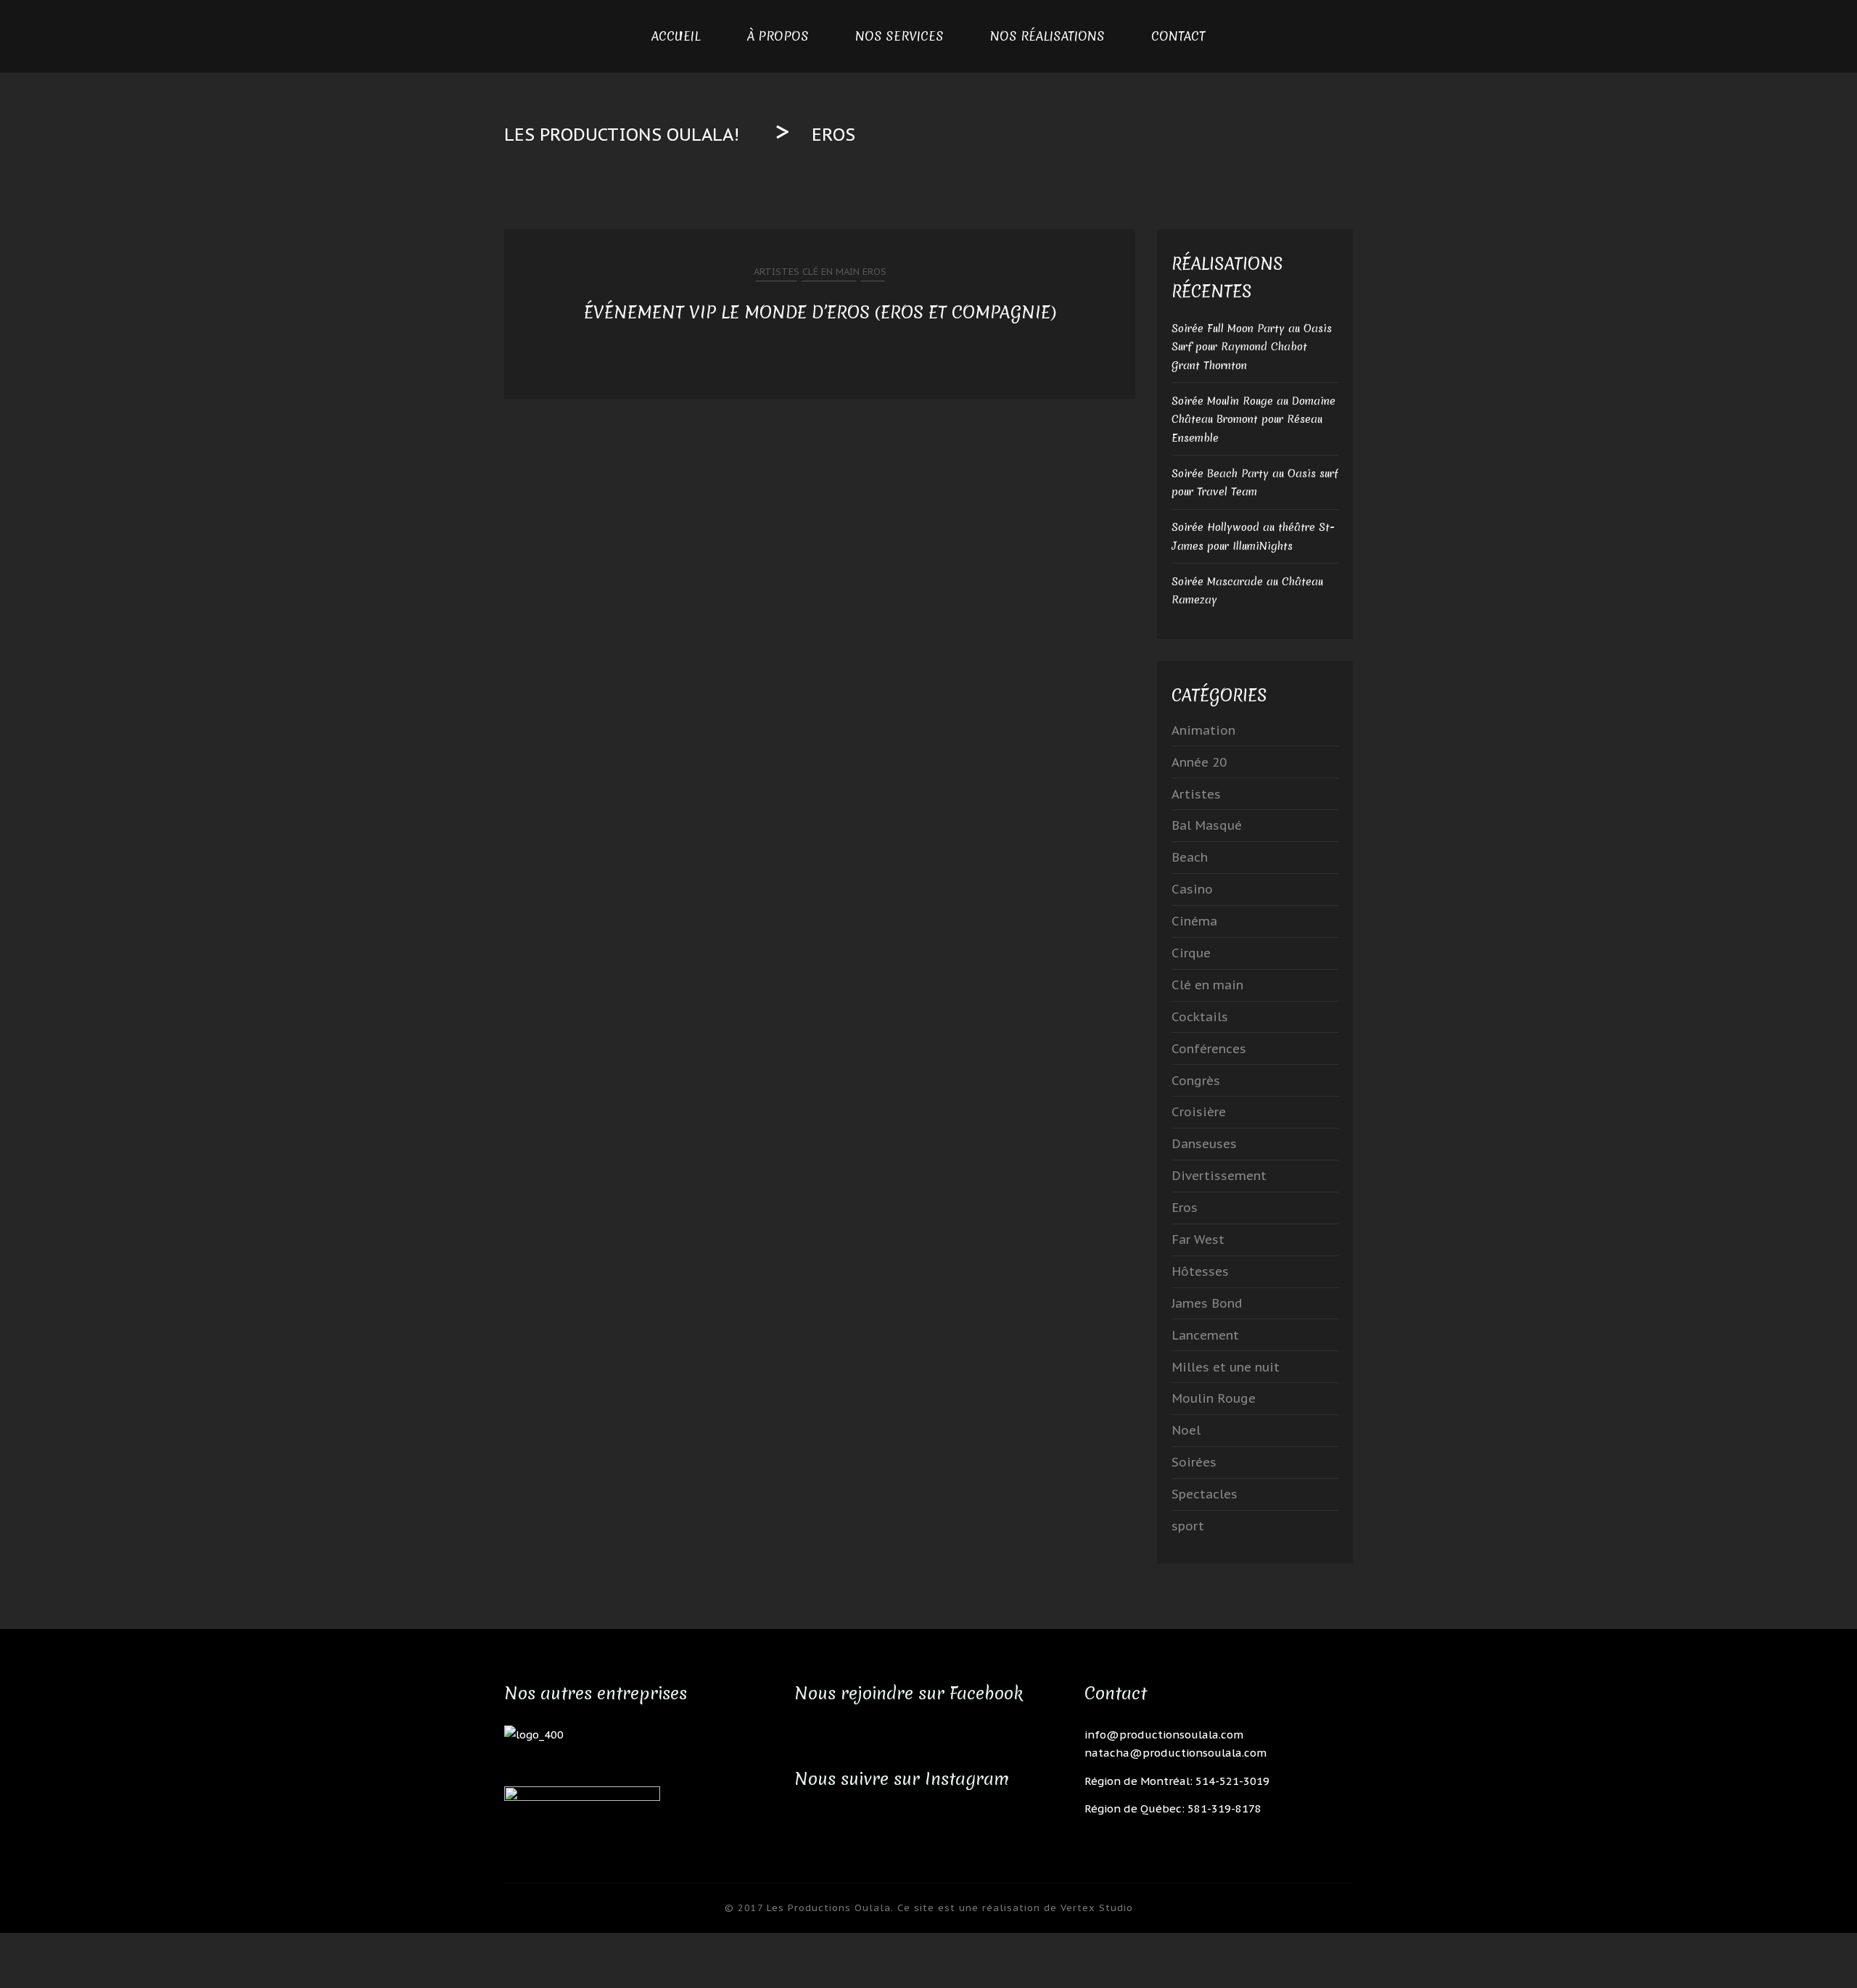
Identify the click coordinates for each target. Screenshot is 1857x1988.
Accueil (676, 36)
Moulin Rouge (1214, 1398)
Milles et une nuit (1226, 1367)
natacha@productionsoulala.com (1175, 1753)
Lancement (1205, 1335)
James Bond (1207, 1303)
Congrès (1196, 1081)
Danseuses (1204, 1144)
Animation (1203, 730)
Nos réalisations (1047, 36)
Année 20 (1199, 762)
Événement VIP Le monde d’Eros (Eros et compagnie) (820, 312)
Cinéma (1194, 921)
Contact (1178, 36)
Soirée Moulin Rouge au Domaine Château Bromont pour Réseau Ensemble (1253, 420)
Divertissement (1219, 1176)
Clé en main (829, 272)
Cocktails (1200, 1017)
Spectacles (1205, 1494)
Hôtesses (1200, 1271)
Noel (1186, 1430)
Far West (1198, 1240)
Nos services (899, 36)
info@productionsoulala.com (1164, 1735)
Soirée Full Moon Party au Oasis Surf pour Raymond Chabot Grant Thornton (1252, 347)
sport (1188, 1526)
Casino (1192, 889)
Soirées (1194, 1462)
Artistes (777, 272)
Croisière (1199, 1112)
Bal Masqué (1207, 825)
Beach (1190, 857)
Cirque (1191, 953)
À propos (778, 36)
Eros (873, 272)
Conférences (1209, 1049)
